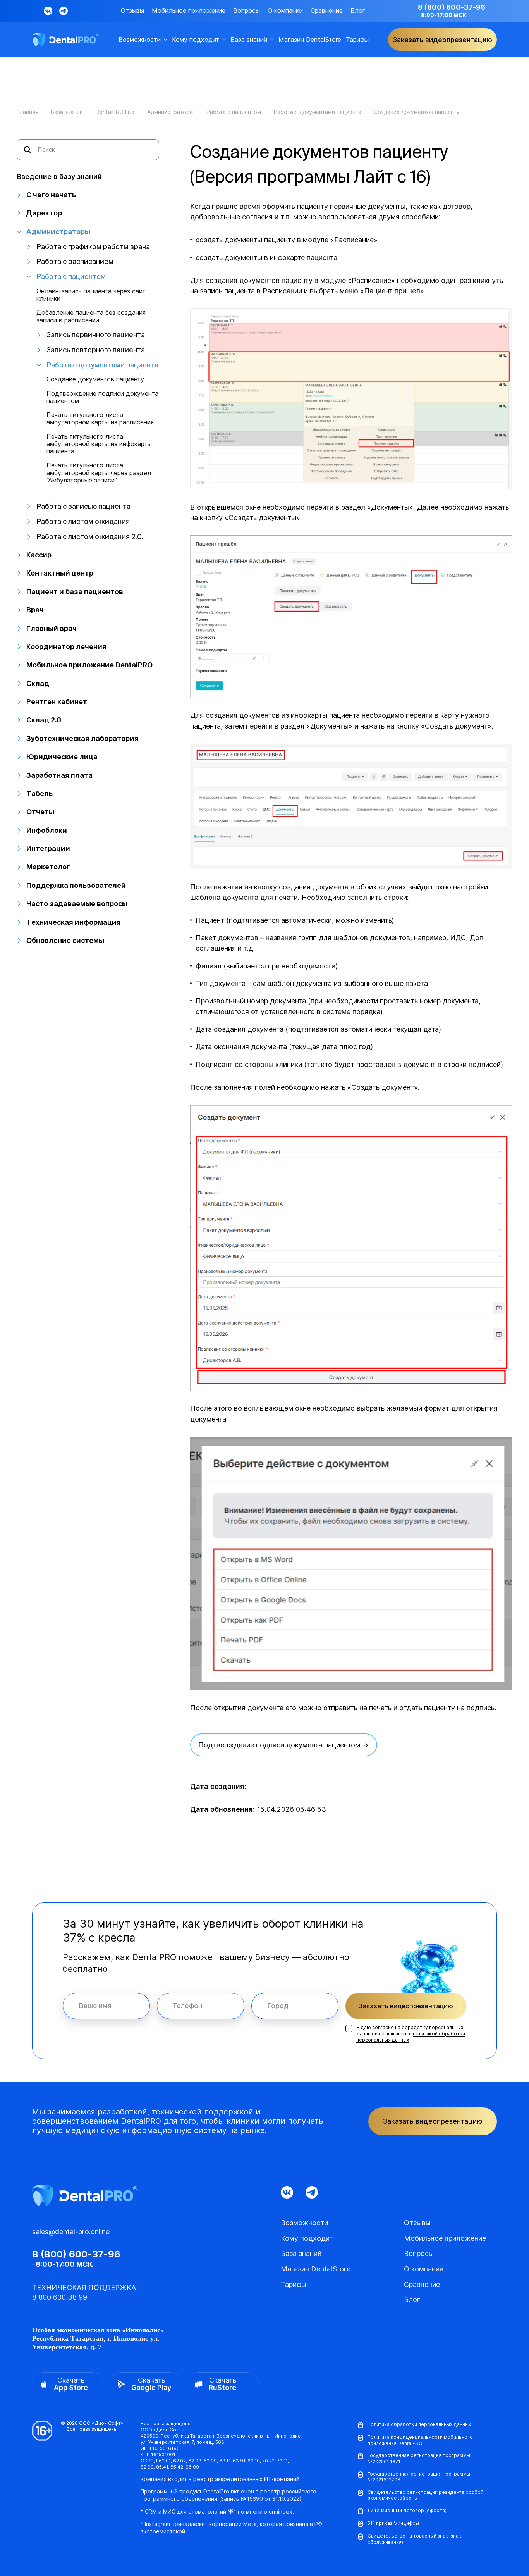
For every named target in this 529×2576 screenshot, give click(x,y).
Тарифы (357, 40)
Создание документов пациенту (95, 379)
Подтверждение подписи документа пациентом (102, 397)
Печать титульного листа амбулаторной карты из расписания (100, 419)
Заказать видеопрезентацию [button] (442, 40)
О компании (285, 11)
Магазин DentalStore (310, 40)
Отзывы (132, 11)
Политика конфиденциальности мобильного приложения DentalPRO (420, 2440)
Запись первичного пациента (96, 335)
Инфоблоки (47, 830)
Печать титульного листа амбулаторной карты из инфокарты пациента (99, 444)
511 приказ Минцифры (393, 2523)
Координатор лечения (66, 647)
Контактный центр (60, 573)
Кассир (39, 555)
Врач (35, 610)
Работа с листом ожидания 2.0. (90, 537)
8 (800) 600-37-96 (452, 7)
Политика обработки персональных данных (419, 2424)
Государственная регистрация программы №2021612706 (419, 2477)
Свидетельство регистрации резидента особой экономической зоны (425, 2495)
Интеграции (48, 849)
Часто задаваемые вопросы (77, 904)
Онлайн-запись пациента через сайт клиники (91, 295)
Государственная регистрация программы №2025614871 (419, 2458)
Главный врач (52, 628)
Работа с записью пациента (83, 506)
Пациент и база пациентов (75, 592)
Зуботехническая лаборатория (82, 738)
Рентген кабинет (57, 702)
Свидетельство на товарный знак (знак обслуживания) (414, 2539)
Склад (38, 683)
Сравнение (327, 11)
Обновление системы (65, 940)
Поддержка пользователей (76, 885)
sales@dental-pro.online (71, 2232)
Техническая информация (74, 922)
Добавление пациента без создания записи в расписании (91, 316)
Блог (358, 11)
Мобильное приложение (189, 11)
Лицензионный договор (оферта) (407, 2510)
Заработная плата (59, 775)
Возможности (140, 40)
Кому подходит (196, 40)
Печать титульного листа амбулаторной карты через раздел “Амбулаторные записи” (99, 473)
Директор (44, 213)
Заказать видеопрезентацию (406, 2006)
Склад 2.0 (44, 720)
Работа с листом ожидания (83, 521)
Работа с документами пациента (102, 365)
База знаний (249, 40)
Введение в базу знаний (59, 177)
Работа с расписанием (75, 261)
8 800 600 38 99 (60, 2297)
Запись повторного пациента (96, 350)
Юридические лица (62, 757)
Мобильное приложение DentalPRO (89, 665)
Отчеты (40, 812)
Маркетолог (48, 867)
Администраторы (58, 232)
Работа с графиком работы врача (93, 247)
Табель (40, 793)
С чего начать (51, 195)
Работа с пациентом (71, 277)
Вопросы (246, 11)
